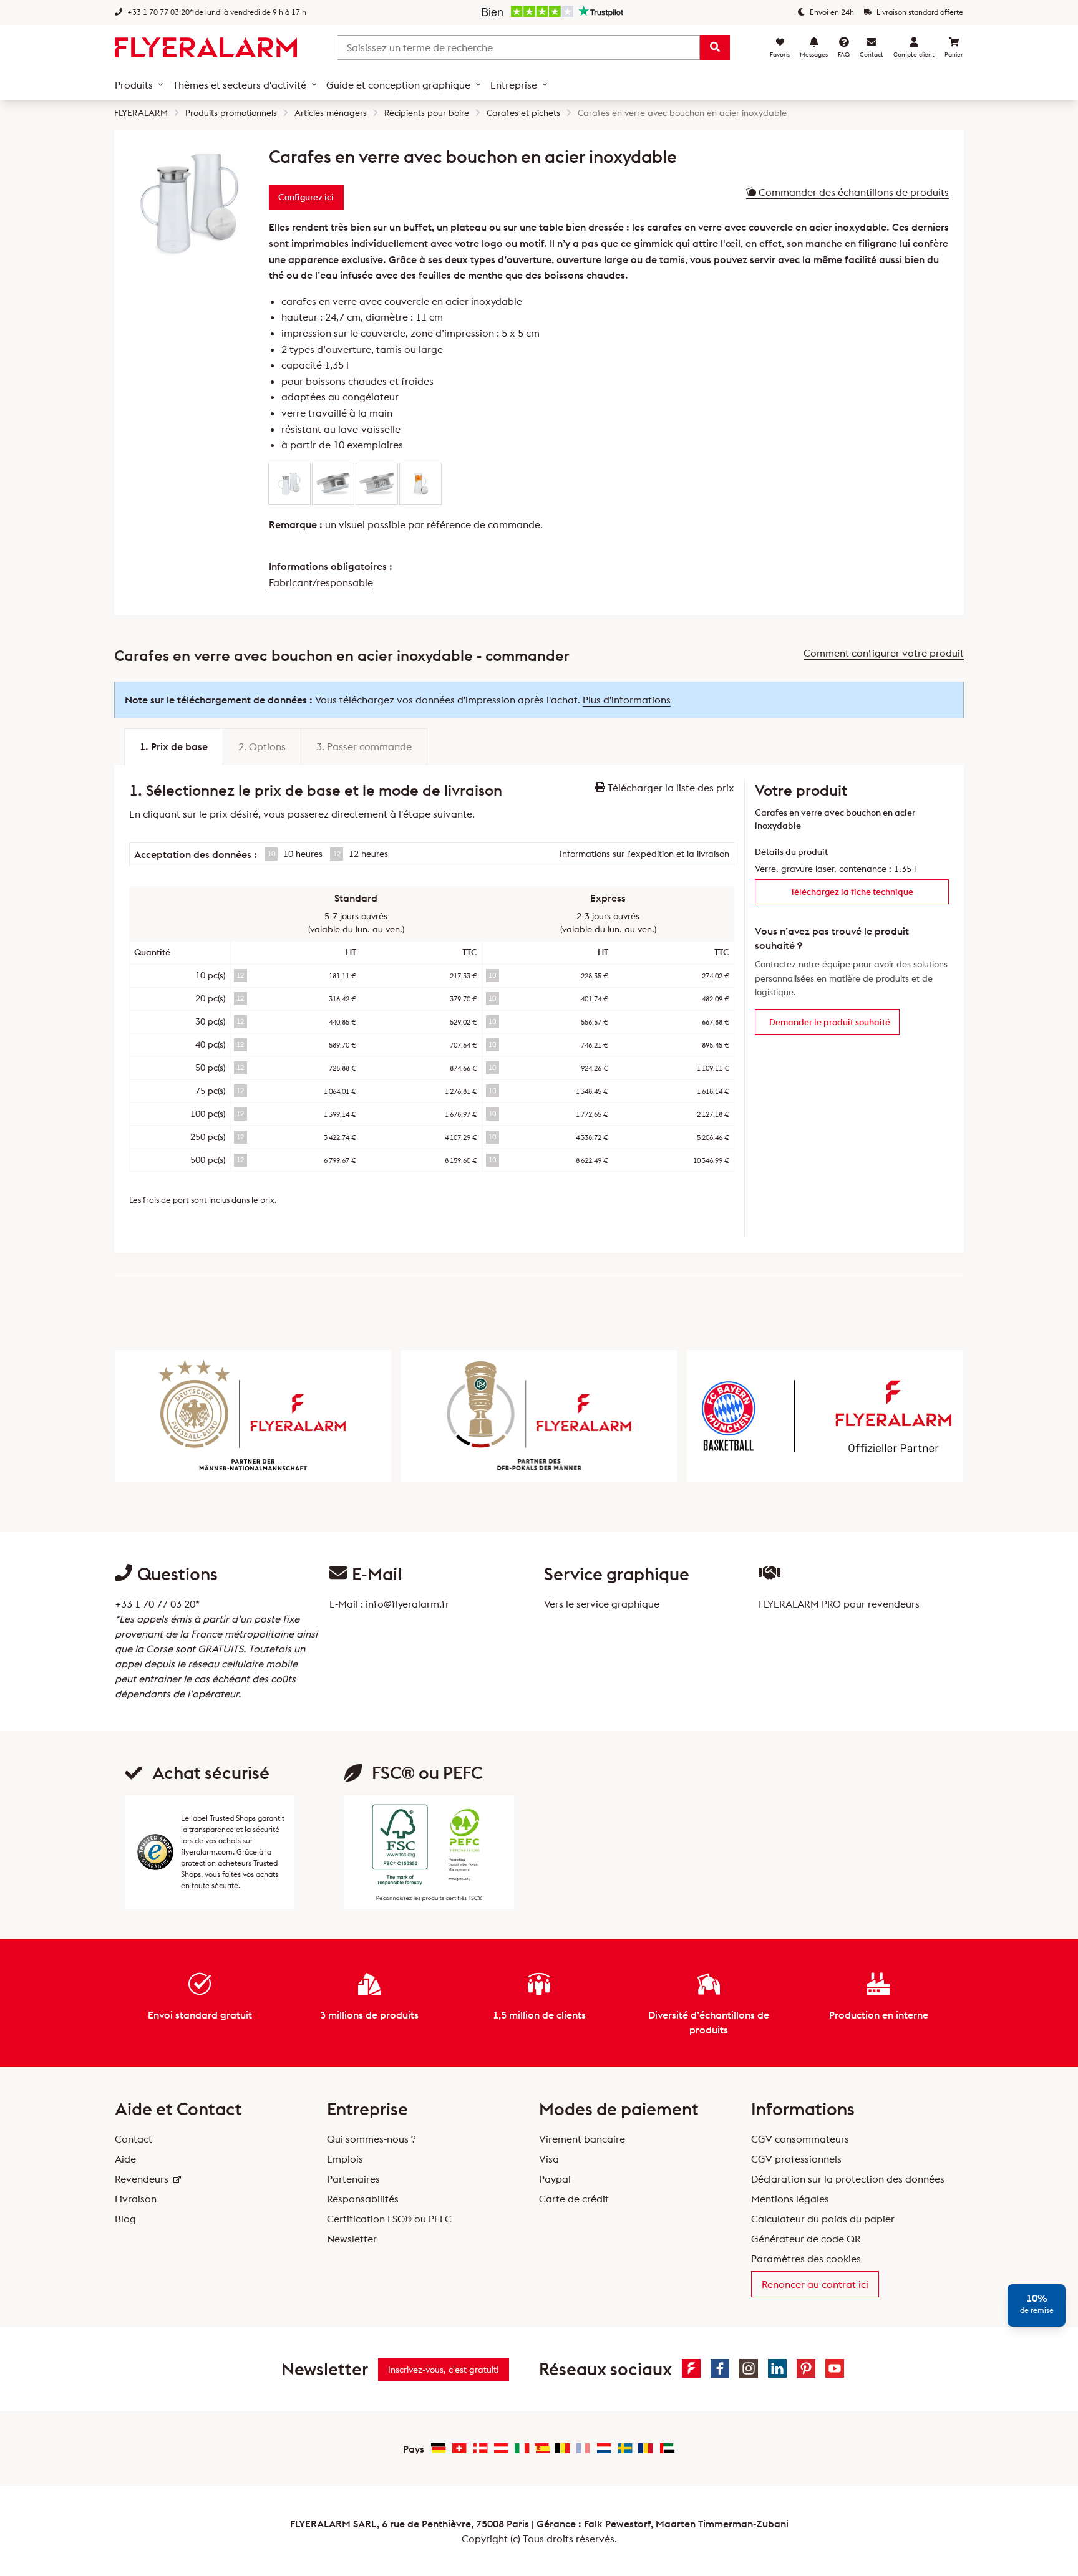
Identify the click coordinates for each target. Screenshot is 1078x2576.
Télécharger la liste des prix (670, 788)
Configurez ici (306, 197)
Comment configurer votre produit (884, 653)
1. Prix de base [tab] (174, 746)
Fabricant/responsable (321, 582)
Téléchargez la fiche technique (852, 892)
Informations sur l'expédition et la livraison (644, 854)
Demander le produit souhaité (830, 1022)
